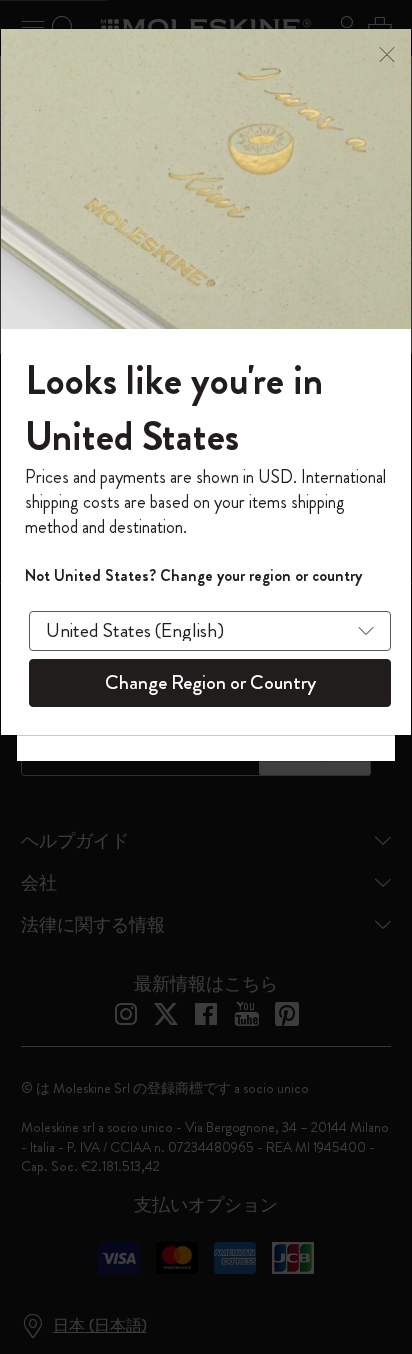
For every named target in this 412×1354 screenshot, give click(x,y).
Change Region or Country (210, 682)
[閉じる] (387, 52)
